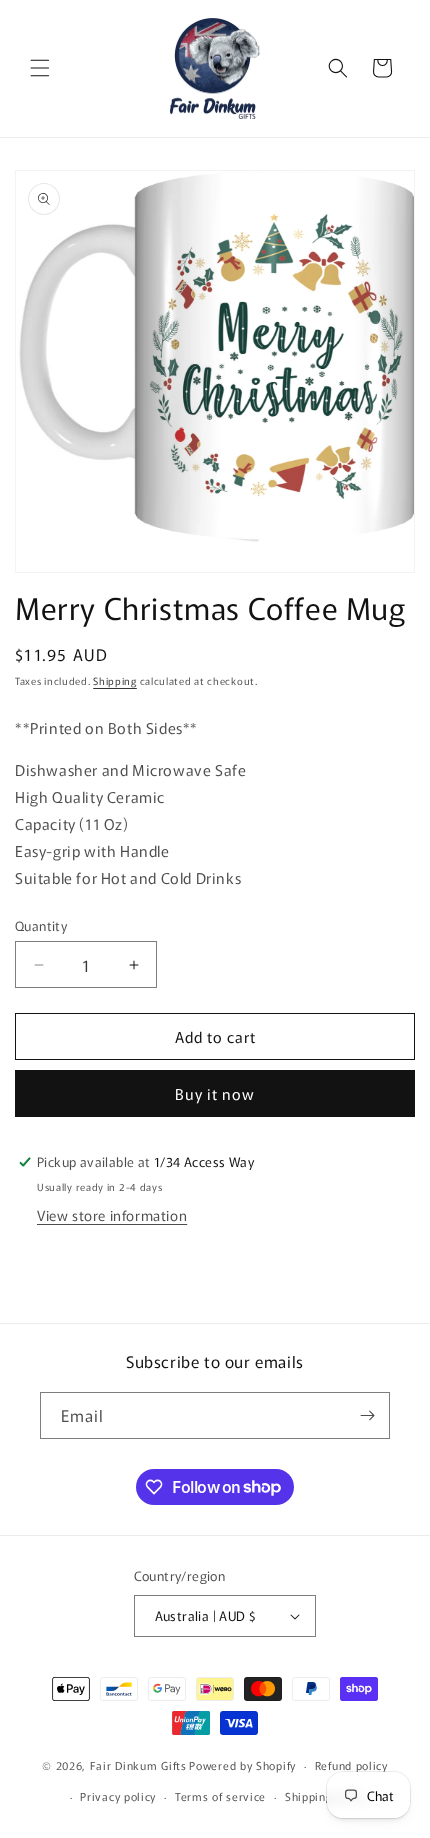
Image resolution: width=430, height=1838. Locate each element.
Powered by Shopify (242, 1765)
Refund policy (351, 1765)
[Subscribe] (367, 1415)
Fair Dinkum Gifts (138, 1765)
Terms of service (220, 1796)
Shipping (115, 680)
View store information (112, 1215)
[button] (40, 68)
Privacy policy (118, 1796)
